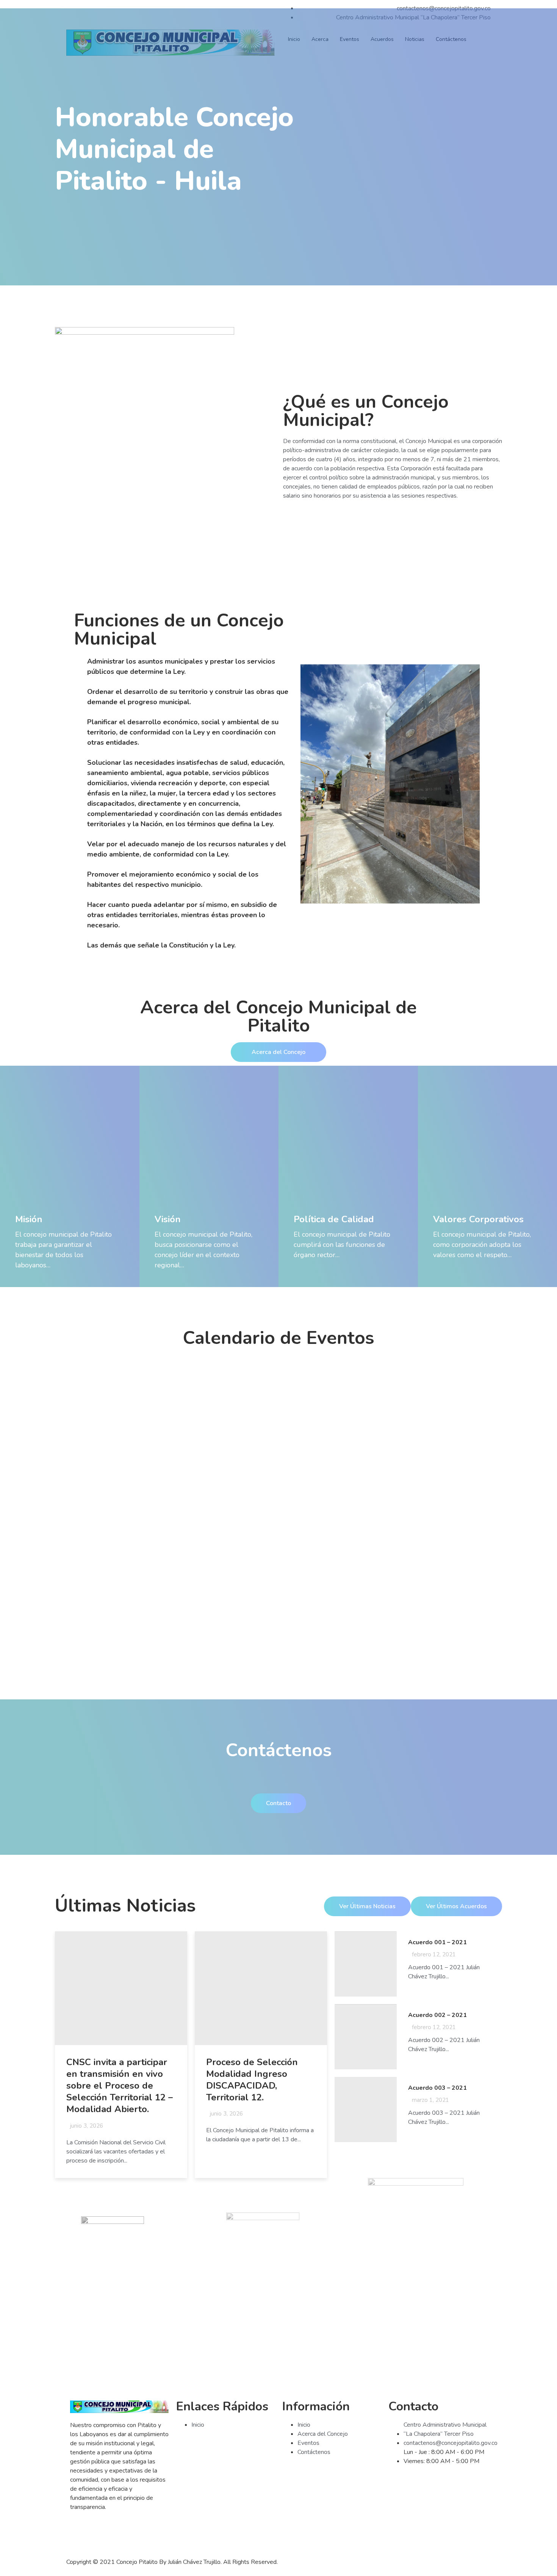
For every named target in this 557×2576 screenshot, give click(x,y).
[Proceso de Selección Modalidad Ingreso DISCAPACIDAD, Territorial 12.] (261, 1988)
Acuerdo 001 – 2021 (437, 1942)
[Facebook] (80, 2534)
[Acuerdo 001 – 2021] (365, 1964)
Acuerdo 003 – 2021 (437, 2088)
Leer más (28, 1279)
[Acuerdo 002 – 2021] (365, 2037)
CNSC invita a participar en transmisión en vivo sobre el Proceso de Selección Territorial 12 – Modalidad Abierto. (120, 2086)
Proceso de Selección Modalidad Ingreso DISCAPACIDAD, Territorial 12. (252, 2080)
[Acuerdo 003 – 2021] (365, 2109)
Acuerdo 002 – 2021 (437, 2015)
